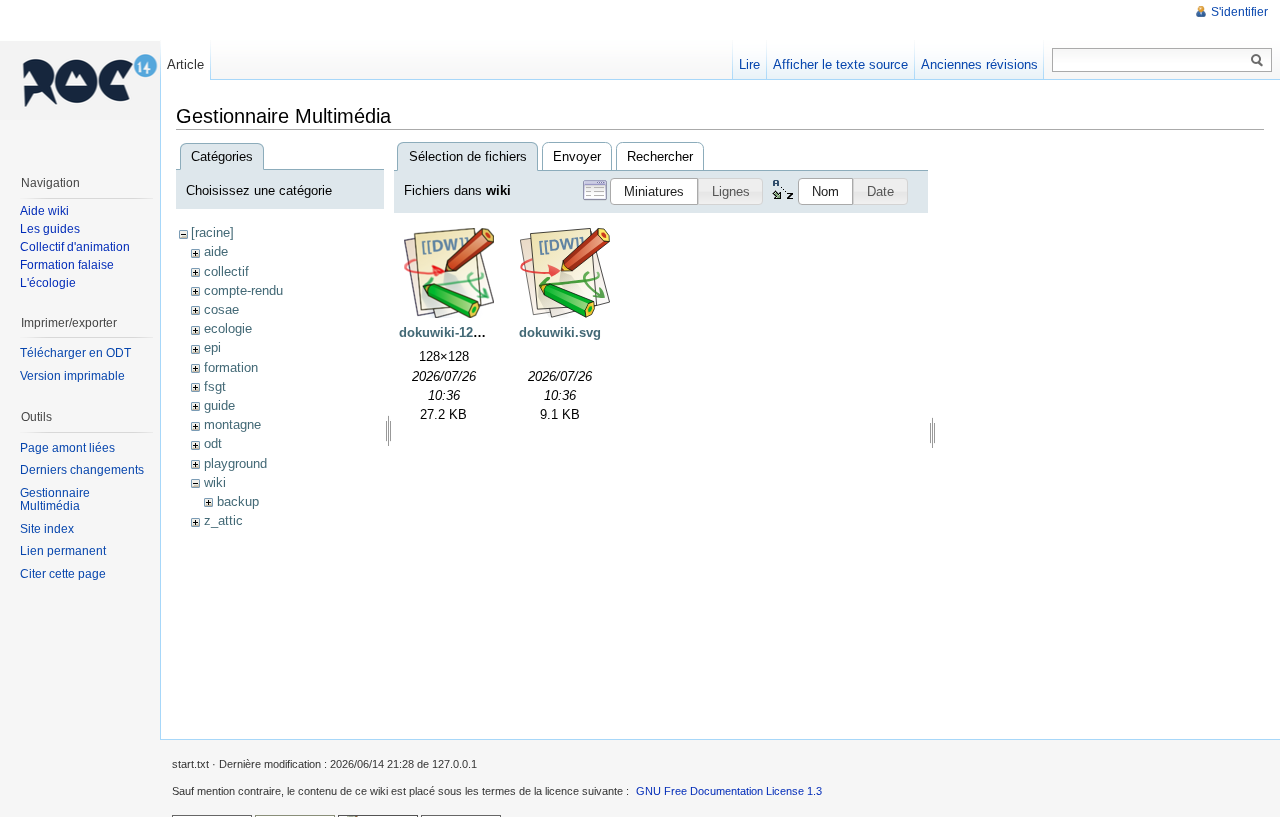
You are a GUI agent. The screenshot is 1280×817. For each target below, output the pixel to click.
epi (212, 347)
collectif (226, 271)
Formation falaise (67, 265)
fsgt (215, 386)
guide (219, 405)
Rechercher (660, 156)
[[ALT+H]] (80, 80)
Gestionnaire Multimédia (55, 500)
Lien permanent (63, 551)
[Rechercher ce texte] (1257, 61)
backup (238, 501)
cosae (221, 309)
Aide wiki (44, 211)
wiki (215, 482)
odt (213, 443)
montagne (232, 424)
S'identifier (1239, 12)
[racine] (212, 232)
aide (216, 251)
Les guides (50, 229)
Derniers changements (82, 470)
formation (231, 367)
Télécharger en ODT (75, 353)
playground (235, 463)
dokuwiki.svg (560, 332)
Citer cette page (63, 574)
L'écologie (48, 283)
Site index (47, 529)
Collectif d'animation (75, 247)
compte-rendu (243, 290)
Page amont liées (67, 448)
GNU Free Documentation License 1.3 (729, 791)
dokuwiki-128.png (453, 332)
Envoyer (577, 156)
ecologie (228, 328)
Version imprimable (72, 376)
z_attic (223, 520)
